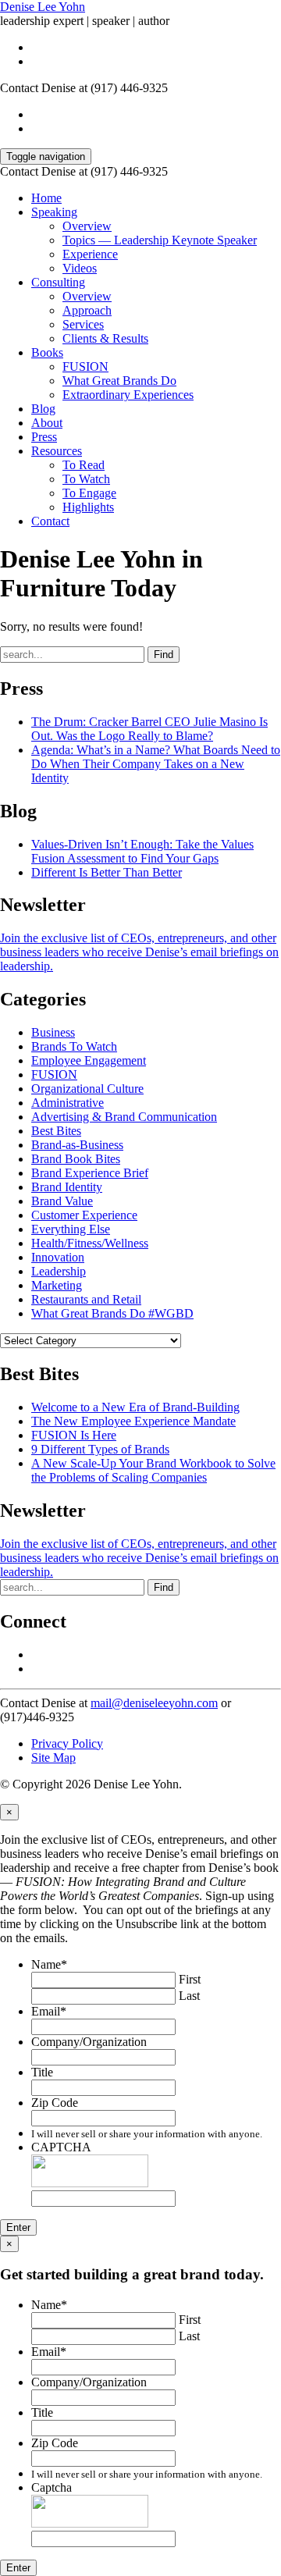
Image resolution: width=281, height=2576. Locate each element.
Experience (90, 254)
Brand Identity (67, 1187)
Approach (87, 310)
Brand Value (62, 1201)
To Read (84, 465)
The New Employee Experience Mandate (133, 1421)
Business (53, 1032)
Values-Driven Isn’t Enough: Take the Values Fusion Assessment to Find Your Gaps (142, 851)
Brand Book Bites (76, 1159)
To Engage (89, 493)
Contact (50, 521)
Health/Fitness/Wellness (90, 1243)
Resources (57, 451)
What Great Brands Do (119, 381)
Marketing (57, 1285)
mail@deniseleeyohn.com (154, 1703)
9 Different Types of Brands (100, 1449)
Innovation (58, 1257)
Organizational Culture (87, 1089)
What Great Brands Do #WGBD (112, 1313)
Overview (87, 226)
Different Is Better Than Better (107, 872)
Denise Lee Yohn (43, 7)
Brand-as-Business (77, 1145)
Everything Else (71, 1229)
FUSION (85, 366)
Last (189, 1996)
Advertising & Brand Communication (124, 1117)
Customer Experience (84, 1215)
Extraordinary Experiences (128, 395)
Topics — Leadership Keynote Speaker (160, 240)
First (190, 1979)
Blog (43, 409)
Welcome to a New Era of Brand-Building (135, 1407)
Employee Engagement (89, 1060)
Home (46, 198)
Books (47, 352)
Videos (80, 268)
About (47, 423)
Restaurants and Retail (86, 1299)
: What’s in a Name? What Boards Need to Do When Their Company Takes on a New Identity (156, 764)
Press (44, 437)
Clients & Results (105, 338)
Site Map (53, 1758)
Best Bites (56, 1131)
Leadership (59, 1271)
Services (83, 324)
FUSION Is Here (74, 1435)
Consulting (58, 282)
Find (164, 655)
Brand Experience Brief (90, 1173)
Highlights (88, 507)
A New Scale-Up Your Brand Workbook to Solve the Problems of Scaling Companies (153, 1470)
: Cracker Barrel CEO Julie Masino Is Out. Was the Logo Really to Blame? (149, 729)
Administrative (68, 1103)
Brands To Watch (74, 1046)
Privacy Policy (67, 1743)
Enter (18, 2227)
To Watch (86, 479)
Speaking (54, 212)
